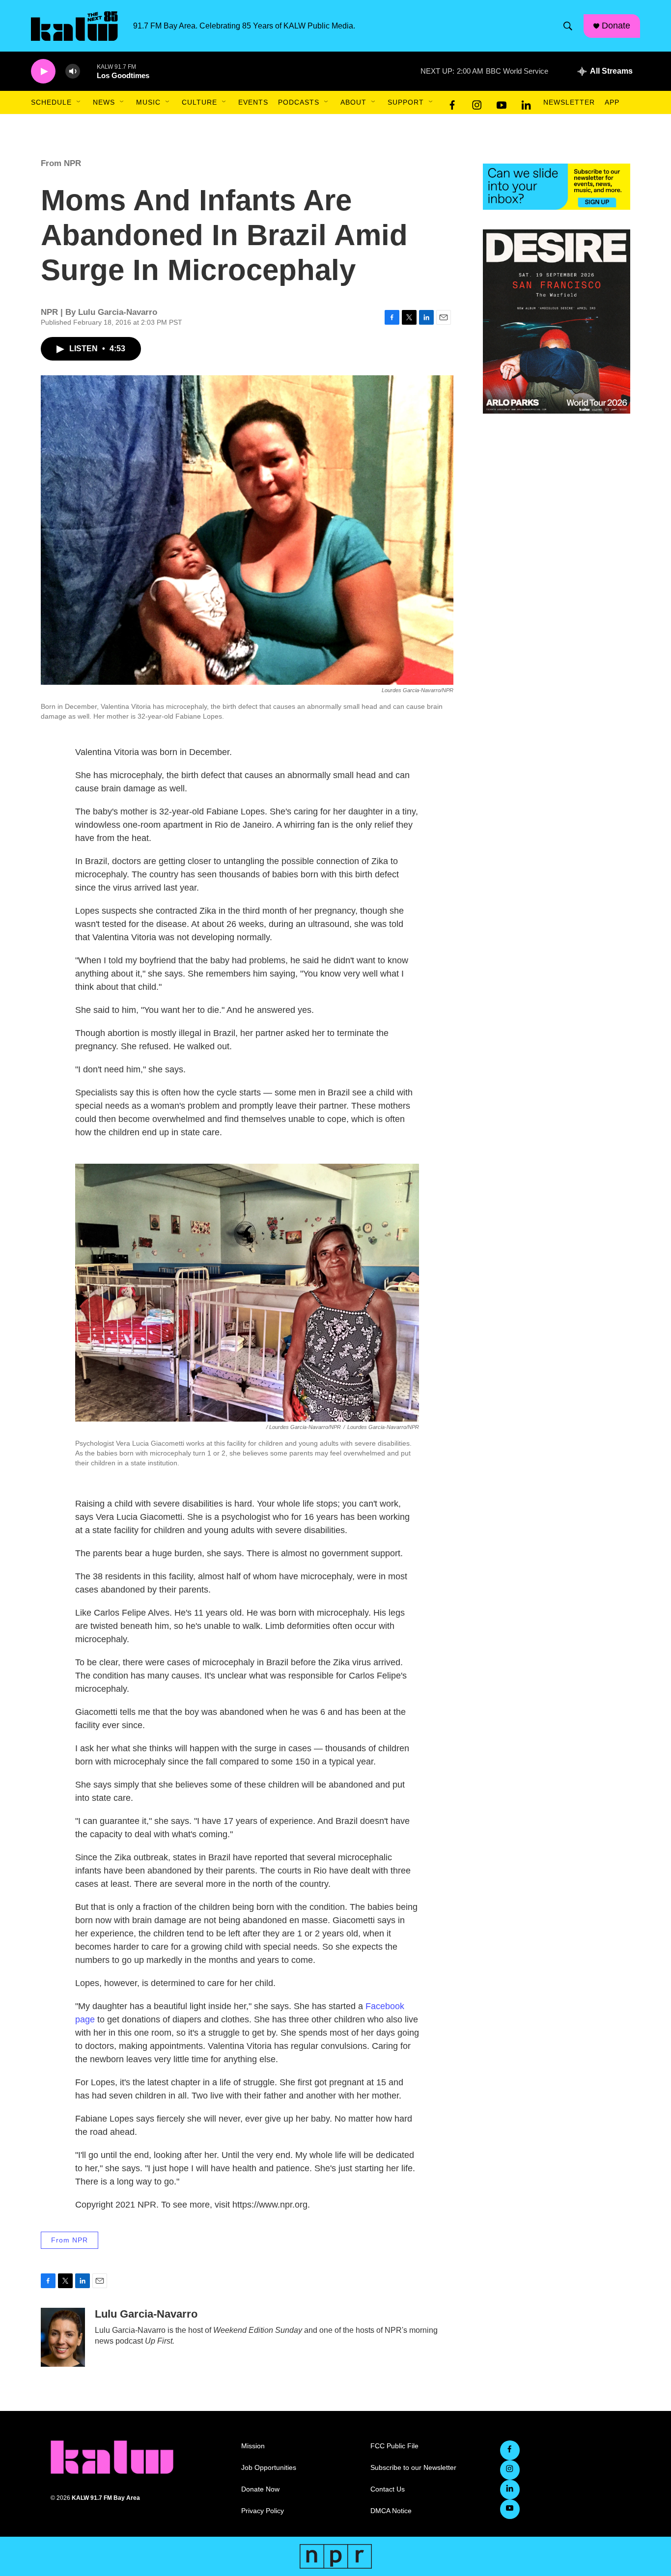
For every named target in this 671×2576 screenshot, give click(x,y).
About (353, 102)
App (612, 102)
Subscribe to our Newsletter (413, 2468)
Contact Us (388, 2489)
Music (148, 102)
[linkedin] (526, 103)
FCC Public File (394, 2446)
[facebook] (452, 103)
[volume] (73, 71)
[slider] (88, 71)
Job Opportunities (269, 2468)
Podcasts (299, 102)
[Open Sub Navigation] (79, 102)
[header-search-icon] (568, 26)
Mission (253, 2446)
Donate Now (260, 2489)
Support (406, 102)
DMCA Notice (391, 2511)
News (104, 102)
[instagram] (477, 103)
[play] (43, 71)
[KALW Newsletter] (557, 187)
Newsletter (569, 102)
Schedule (51, 102)
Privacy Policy (263, 2511)
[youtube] (502, 103)
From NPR (61, 163)
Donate (616, 26)
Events (253, 102)
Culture (199, 102)
